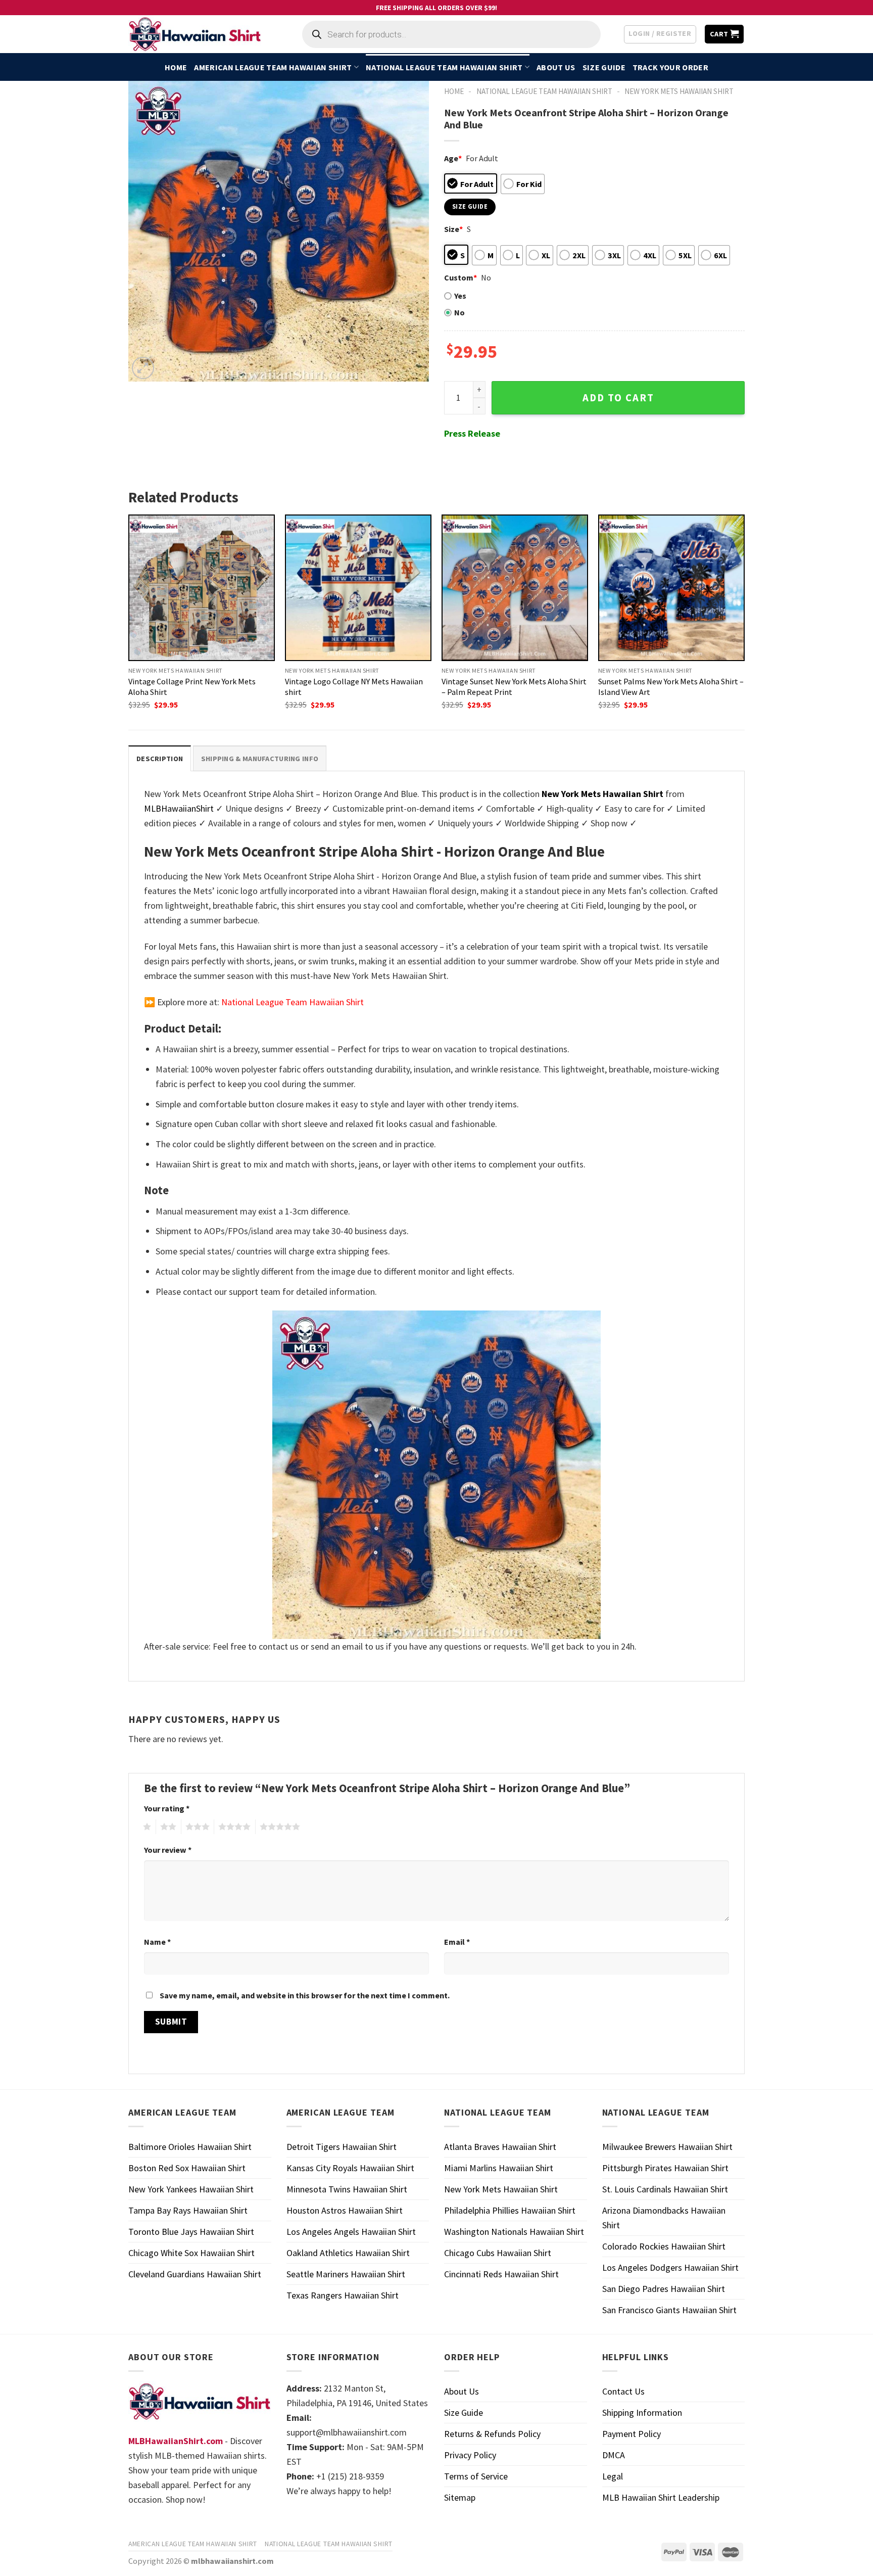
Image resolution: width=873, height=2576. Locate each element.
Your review (168, 1850)
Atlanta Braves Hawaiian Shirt (500, 2147)
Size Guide (604, 67)
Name (157, 1942)
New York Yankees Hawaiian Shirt (191, 2189)
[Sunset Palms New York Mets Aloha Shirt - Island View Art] (671, 588)
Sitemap (460, 2497)
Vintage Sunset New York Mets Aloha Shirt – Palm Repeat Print (514, 687)
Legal (613, 2476)
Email (457, 1942)
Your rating (167, 1808)
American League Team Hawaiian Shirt (273, 67)
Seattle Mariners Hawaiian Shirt (346, 2274)
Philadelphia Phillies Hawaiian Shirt (510, 2210)
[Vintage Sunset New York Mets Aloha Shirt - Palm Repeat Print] (515, 588)
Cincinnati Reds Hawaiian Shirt (501, 2274)
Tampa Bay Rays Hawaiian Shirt (188, 2210)
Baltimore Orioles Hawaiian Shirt (190, 2147)
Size (453, 229)
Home (176, 67)
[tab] (160, 758)
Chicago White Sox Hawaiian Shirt (191, 2253)
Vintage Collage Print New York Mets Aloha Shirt (192, 687)
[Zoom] (143, 368)
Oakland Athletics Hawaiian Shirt (348, 2253)
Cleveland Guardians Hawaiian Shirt (195, 2274)
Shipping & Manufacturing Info (260, 759)
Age (453, 158)
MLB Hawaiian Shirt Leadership (661, 2497)
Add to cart (618, 398)
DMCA (614, 2455)
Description (160, 759)
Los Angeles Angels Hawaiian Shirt (351, 2232)
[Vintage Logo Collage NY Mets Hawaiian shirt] (358, 588)
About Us (556, 67)
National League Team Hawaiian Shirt (444, 67)
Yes (460, 296)
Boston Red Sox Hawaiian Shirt (187, 2168)
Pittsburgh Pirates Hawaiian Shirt (665, 2168)
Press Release (472, 433)
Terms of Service (476, 2476)
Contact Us (623, 2391)
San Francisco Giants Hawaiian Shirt (669, 2310)
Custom (460, 277)
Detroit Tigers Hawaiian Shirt (342, 2147)
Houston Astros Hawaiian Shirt (345, 2210)
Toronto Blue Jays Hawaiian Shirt (191, 2232)
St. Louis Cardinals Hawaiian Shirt (665, 2189)
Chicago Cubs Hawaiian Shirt (498, 2253)
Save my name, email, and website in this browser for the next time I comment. (305, 1995)
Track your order (670, 67)
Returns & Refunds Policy (492, 2434)
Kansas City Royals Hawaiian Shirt (350, 2168)
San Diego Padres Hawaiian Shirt (664, 2289)
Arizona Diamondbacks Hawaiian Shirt (664, 2218)
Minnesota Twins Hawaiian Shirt (347, 2189)
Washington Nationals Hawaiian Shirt (514, 2232)
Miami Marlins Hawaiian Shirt (499, 2168)
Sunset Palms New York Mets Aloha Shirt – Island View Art (671, 687)
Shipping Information (642, 2413)
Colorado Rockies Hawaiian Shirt (664, 2246)
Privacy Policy (470, 2455)
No (459, 312)
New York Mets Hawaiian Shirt (679, 91)
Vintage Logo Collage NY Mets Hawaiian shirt (354, 687)
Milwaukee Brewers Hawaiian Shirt (667, 2147)
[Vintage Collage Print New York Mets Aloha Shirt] (202, 588)
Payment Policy (632, 2434)
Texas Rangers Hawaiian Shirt (343, 2295)
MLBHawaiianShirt (179, 808)
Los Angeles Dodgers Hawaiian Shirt (670, 2267)
